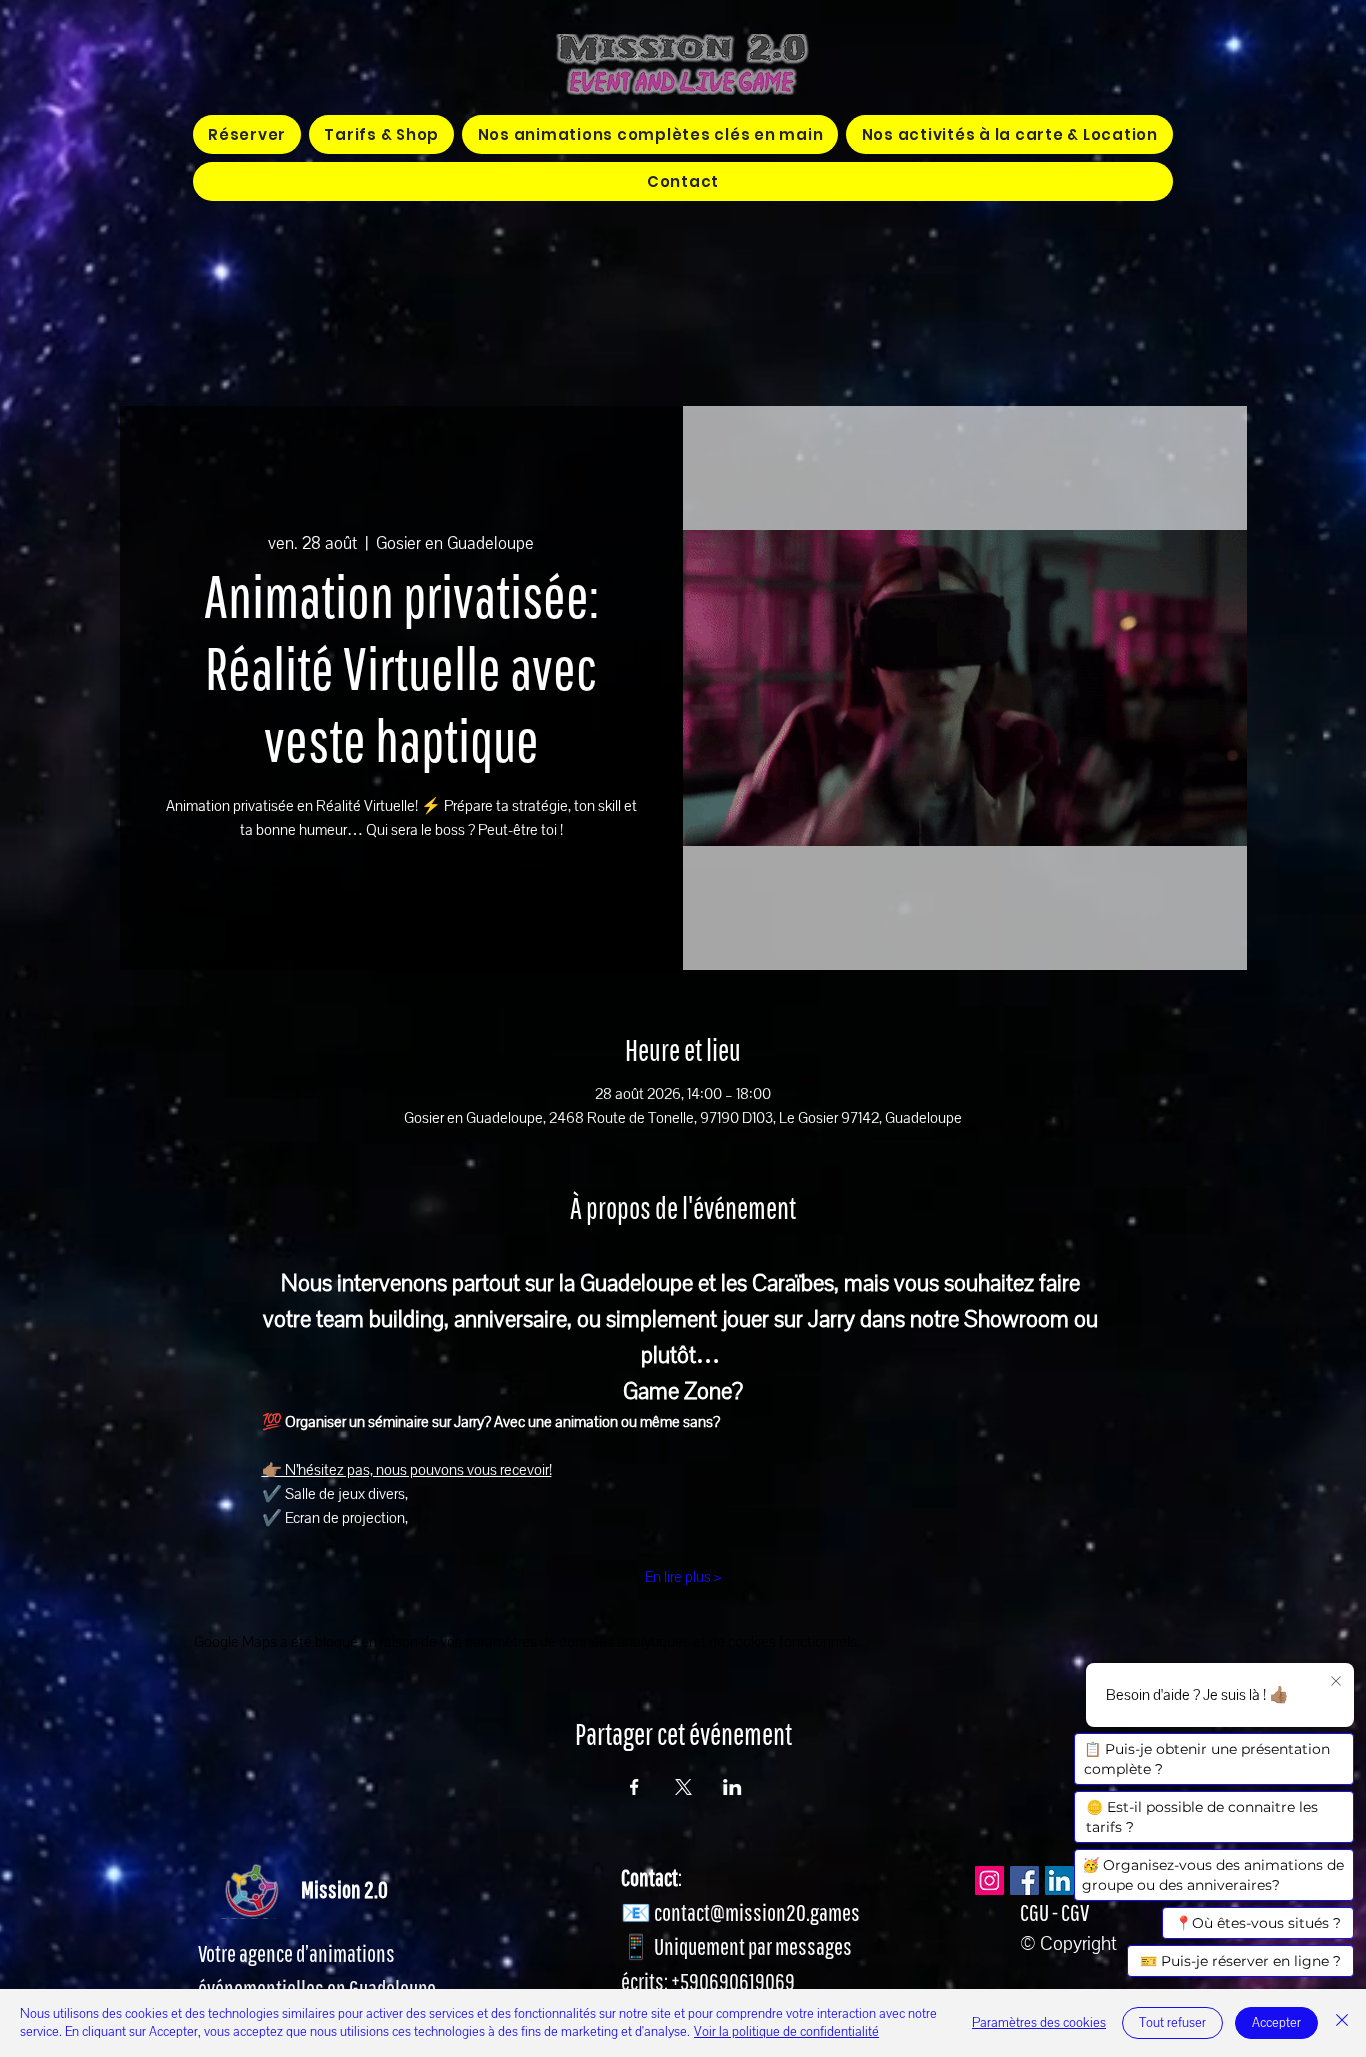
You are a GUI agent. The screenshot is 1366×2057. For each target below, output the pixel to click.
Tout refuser (1172, 2023)
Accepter (1276, 2023)
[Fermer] (1342, 2023)
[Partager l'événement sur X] (683, 1787)
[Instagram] (989, 1880)
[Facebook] (1024, 1880)
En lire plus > (683, 1577)
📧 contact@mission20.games (740, 1912)
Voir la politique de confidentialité (786, 2032)
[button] (650, 134)
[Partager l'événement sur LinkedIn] (732, 1787)
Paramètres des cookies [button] (1039, 2023)
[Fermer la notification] (1336, 1682)
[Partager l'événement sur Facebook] (634, 1787)
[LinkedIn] (1059, 1880)
